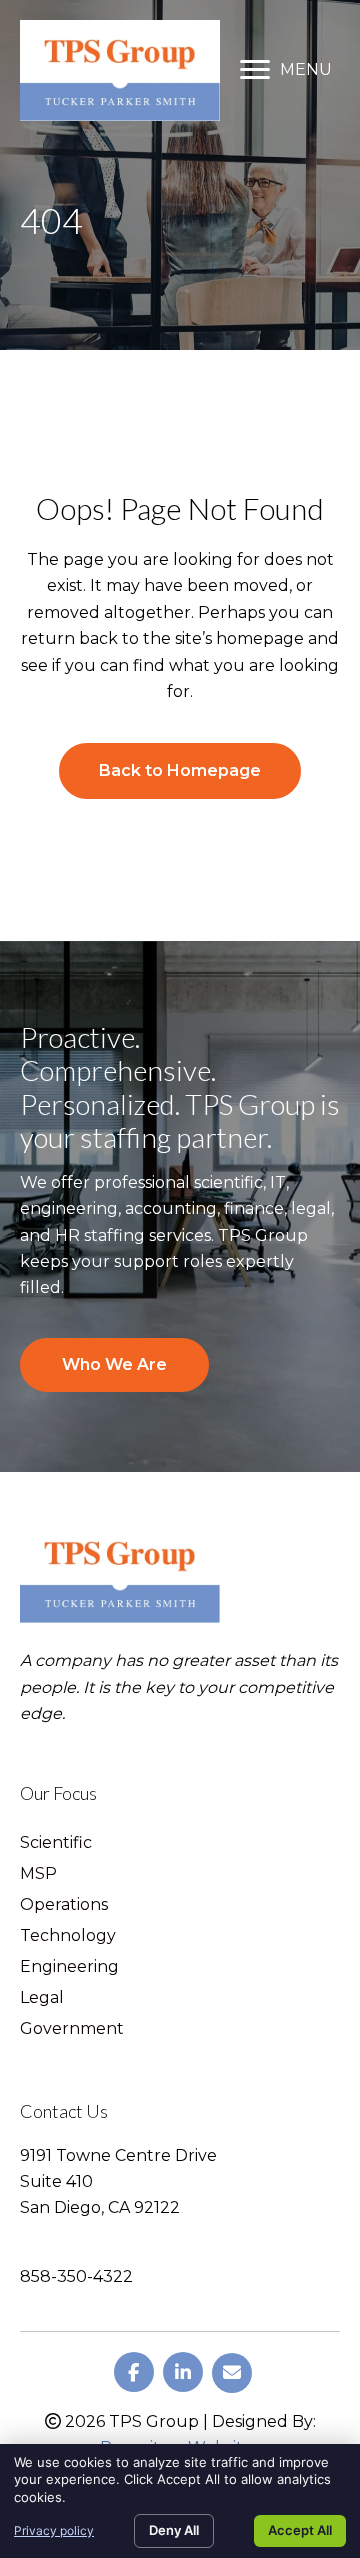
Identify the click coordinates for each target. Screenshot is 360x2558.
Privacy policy (54, 2530)
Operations (64, 1905)
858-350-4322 (76, 2276)
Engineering (69, 1967)
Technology (68, 1936)
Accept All (300, 2530)
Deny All (174, 2530)
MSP (38, 1874)
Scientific (56, 1843)
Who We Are (114, 1364)
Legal (42, 1998)
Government (72, 2029)
